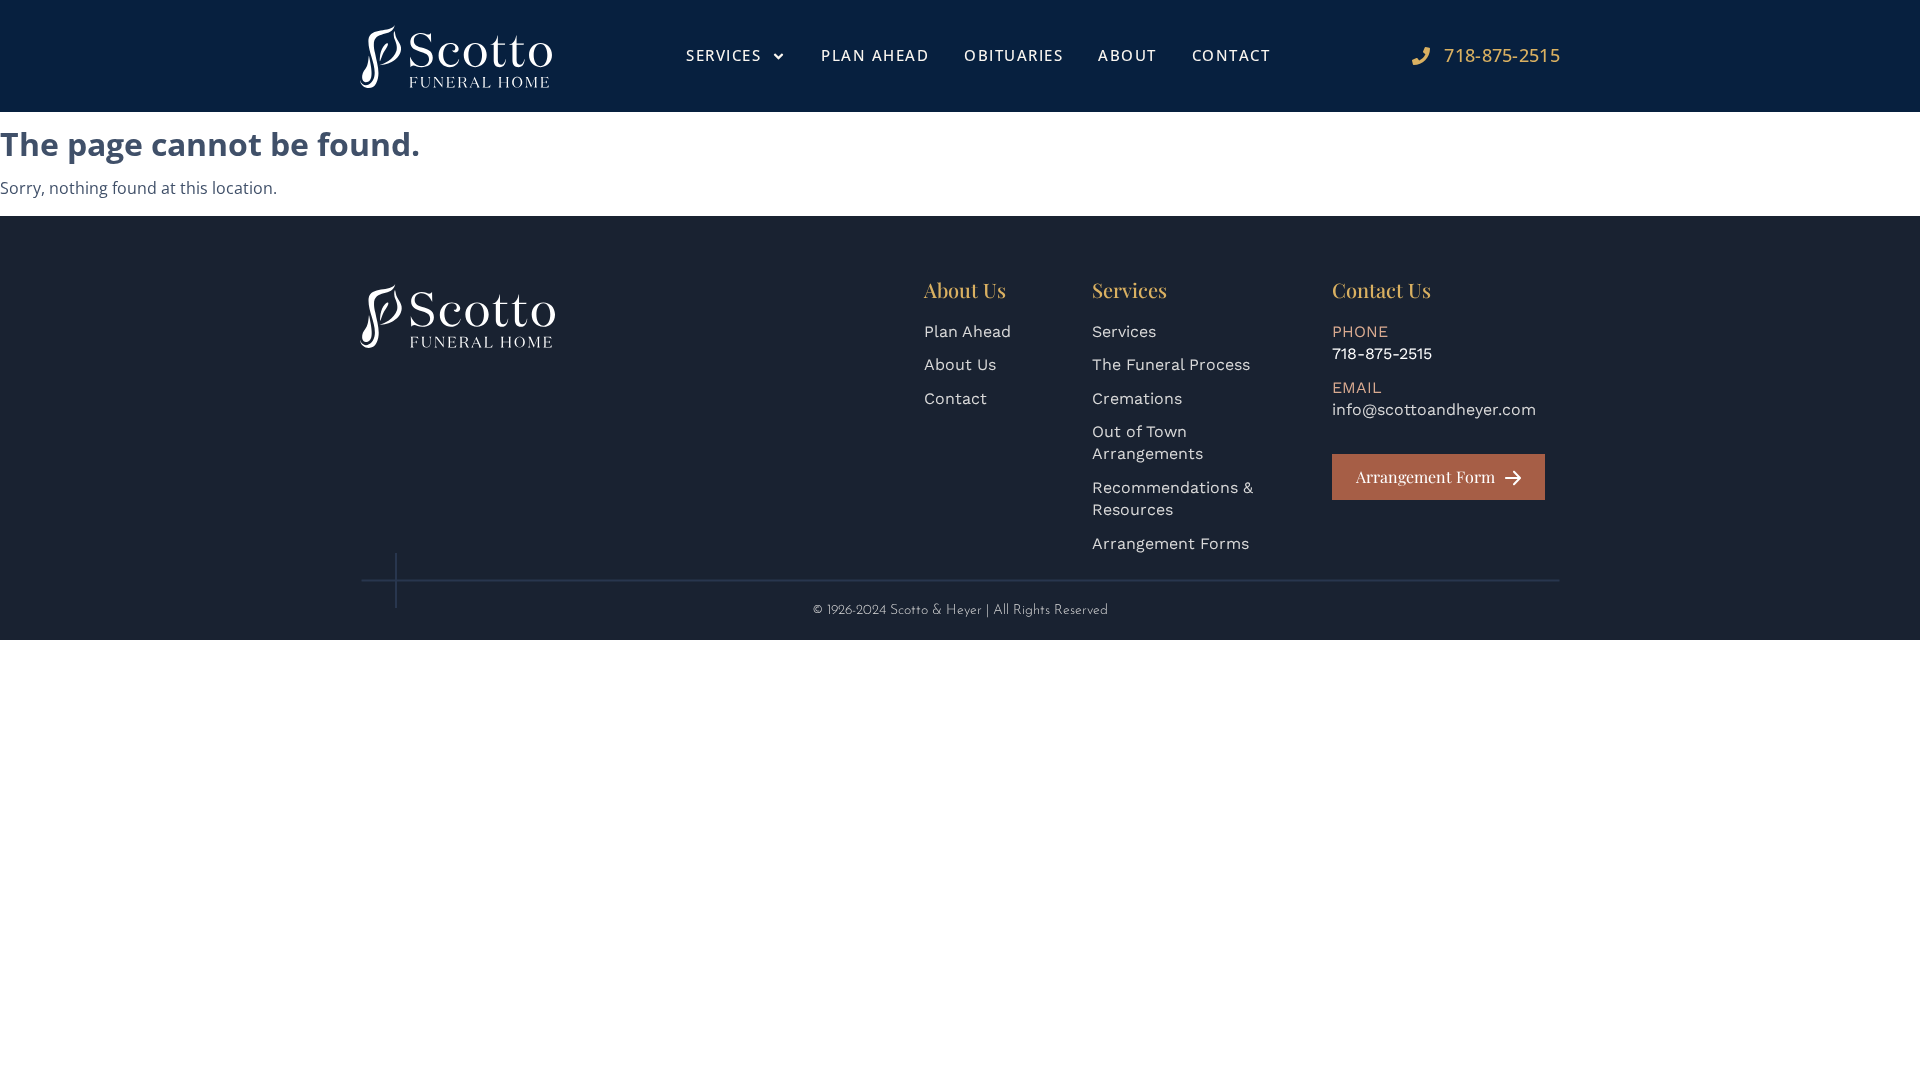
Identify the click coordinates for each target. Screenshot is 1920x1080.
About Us (960, 364)
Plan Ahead (875, 55)
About (1127, 55)
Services (1124, 331)
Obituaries (1013, 55)
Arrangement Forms (1170, 543)
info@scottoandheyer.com (1434, 409)
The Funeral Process (1171, 364)
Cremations (1137, 398)
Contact (1231, 55)
